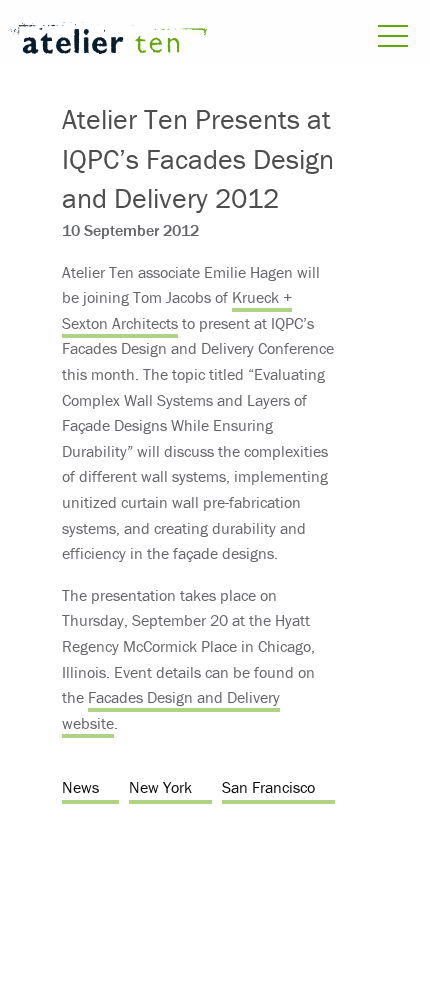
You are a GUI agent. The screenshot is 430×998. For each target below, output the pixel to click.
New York (160, 787)
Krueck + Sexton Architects (177, 310)
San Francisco (268, 787)
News (80, 787)
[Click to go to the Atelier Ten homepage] (107, 41)
